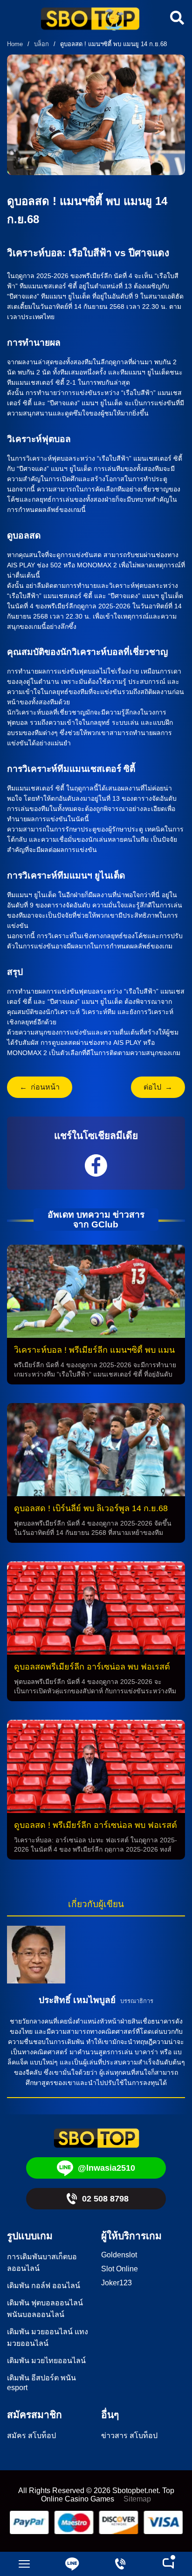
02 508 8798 (105, 2199)
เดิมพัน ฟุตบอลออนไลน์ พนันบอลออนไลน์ (45, 2309)
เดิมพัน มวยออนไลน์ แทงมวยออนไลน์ (48, 2337)
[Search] (176, 18)
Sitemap (137, 2499)
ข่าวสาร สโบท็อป (129, 2436)
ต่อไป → (158, 1087)
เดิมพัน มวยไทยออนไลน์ (46, 2361)
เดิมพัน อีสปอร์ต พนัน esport (41, 2383)
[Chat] (168, 2564)
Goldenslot (119, 2255)
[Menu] (24, 2564)
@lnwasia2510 (106, 2168)
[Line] (72, 2564)
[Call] (120, 2564)
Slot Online (120, 2269)
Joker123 (117, 2283)
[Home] (90, 20)
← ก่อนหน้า (40, 1087)
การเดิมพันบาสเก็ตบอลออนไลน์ (42, 2263)
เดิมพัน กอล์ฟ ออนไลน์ (44, 2286)
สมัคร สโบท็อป (31, 2436)
